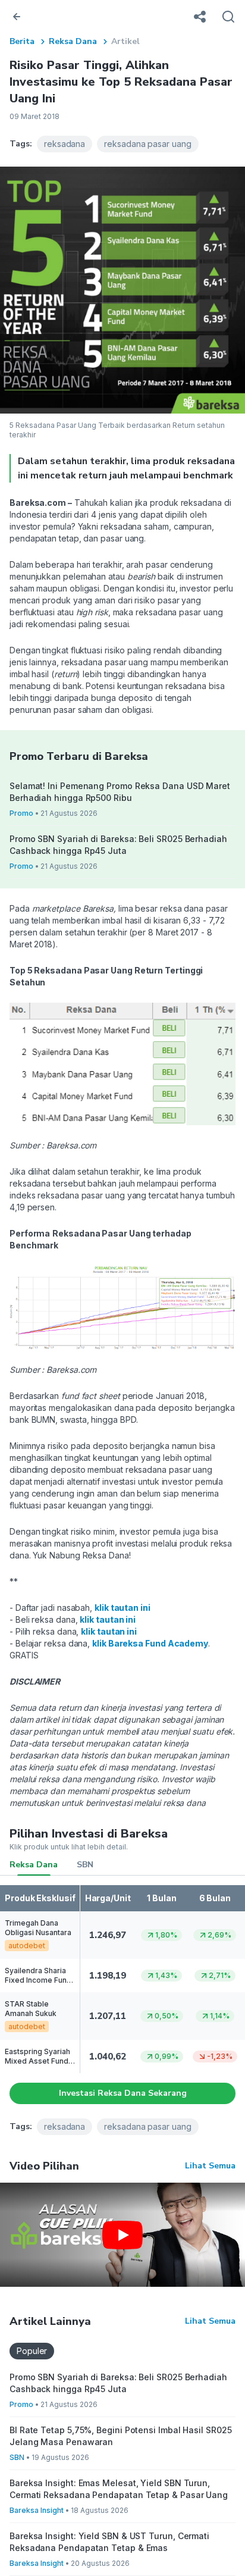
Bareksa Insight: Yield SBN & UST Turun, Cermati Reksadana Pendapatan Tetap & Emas (109, 2542)
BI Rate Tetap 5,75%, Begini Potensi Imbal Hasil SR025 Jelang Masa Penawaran (121, 2436)
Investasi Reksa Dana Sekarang (123, 2093)
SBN (85, 1865)
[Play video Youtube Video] (122, 2235)
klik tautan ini (108, 1619)
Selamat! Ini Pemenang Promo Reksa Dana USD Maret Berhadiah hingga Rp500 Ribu (120, 792)
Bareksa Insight (37, 2510)
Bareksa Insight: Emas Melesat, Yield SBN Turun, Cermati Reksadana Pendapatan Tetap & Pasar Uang (119, 2489)
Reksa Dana (73, 41)
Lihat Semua (210, 2166)
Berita (22, 41)
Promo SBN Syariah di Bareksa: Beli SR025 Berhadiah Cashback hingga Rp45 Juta (118, 845)
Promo (21, 813)
